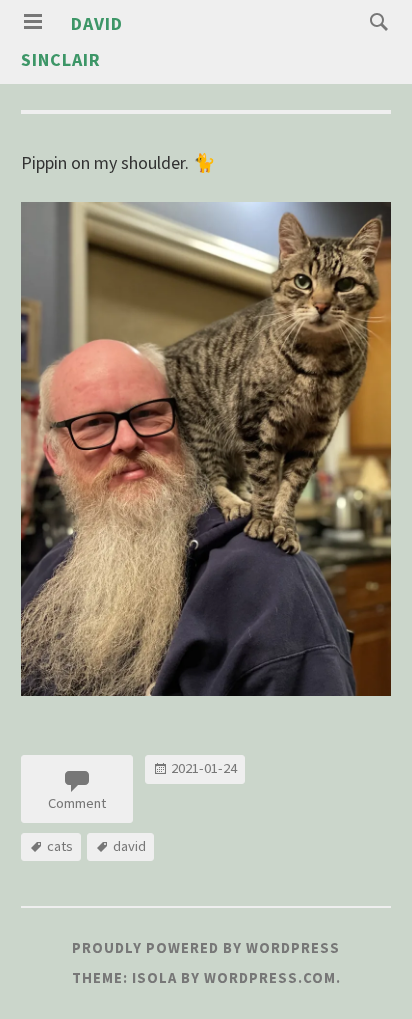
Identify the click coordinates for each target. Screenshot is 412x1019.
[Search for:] (374, 20)
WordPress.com (270, 978)
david (129, 846)
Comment (77, 803)
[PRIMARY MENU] (33, 22)
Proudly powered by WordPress (206, 948)
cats (60, 846)
